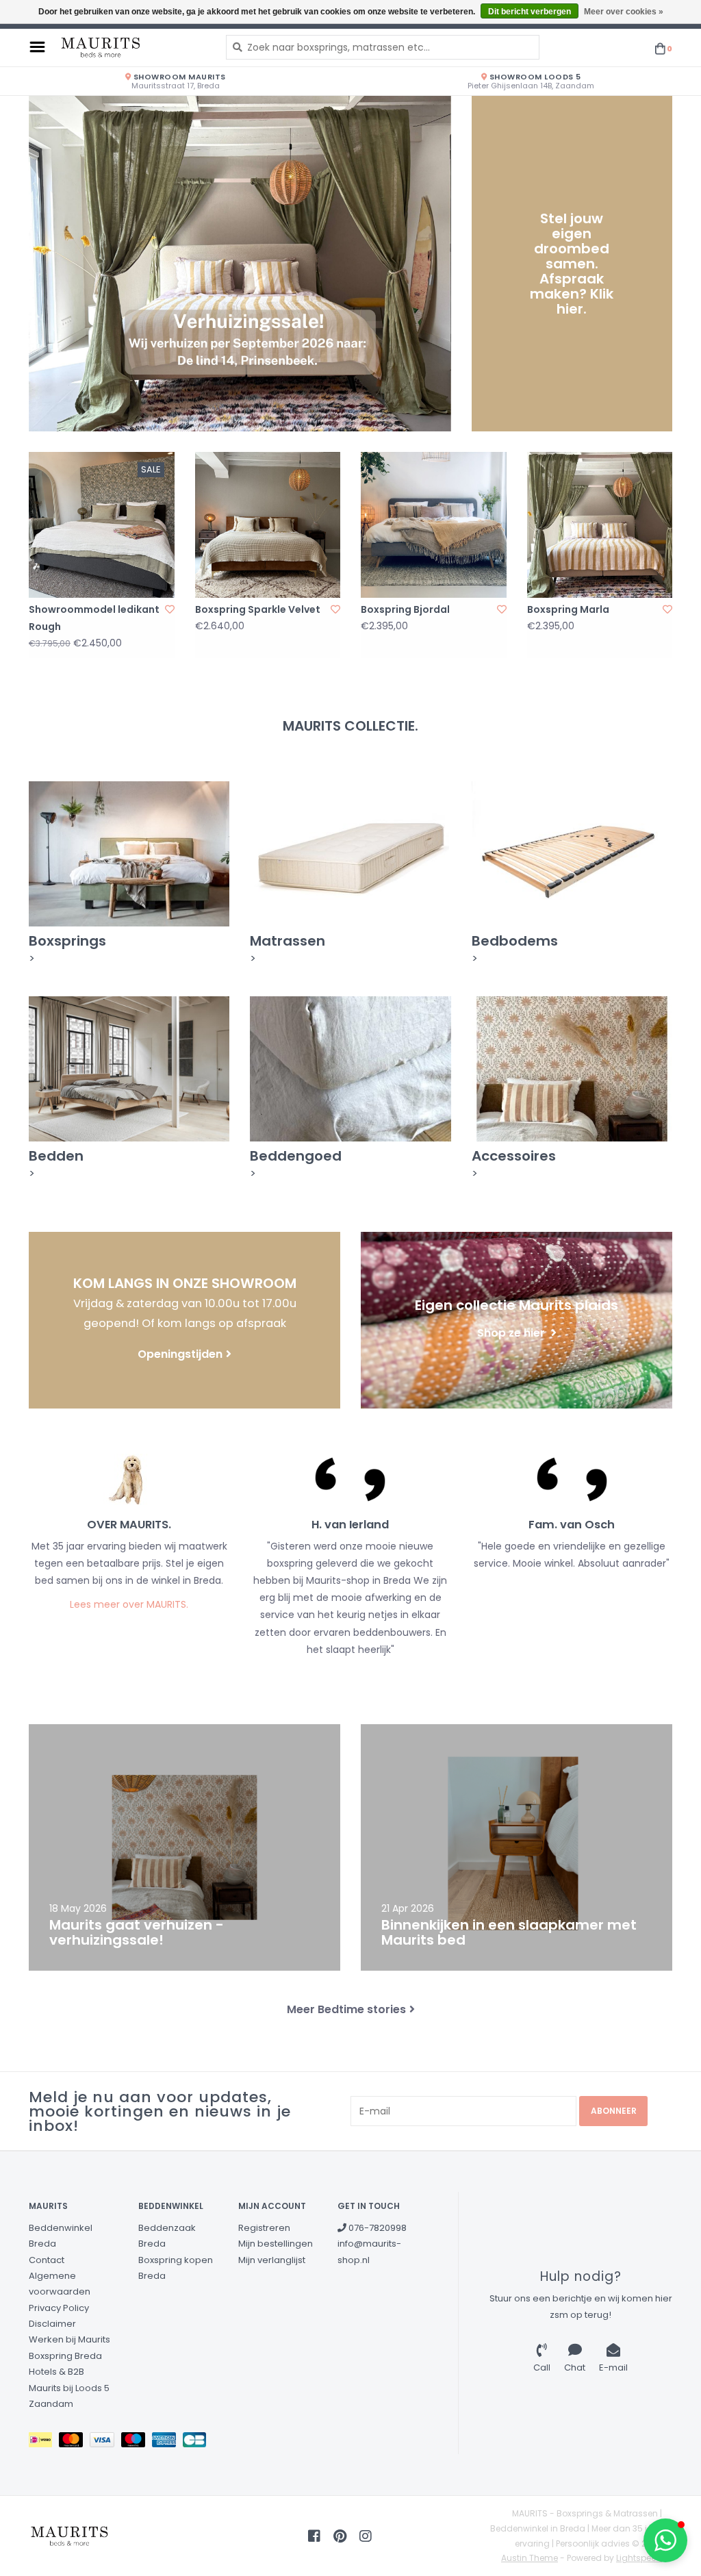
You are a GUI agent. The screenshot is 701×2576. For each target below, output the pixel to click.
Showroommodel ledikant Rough (94, 618)
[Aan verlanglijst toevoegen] (170, 609)
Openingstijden (180, 1354)
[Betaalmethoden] (44, 2443)
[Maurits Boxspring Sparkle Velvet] (268, 525)
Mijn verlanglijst (272, 2260)
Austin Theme (530, 2558)
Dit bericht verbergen (530, 12)
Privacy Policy (59, 2308)
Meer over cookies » (624, 12)
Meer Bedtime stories (346, 2009)
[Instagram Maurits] (366, 2536)
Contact (47, 2260)
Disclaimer (52, 2324)
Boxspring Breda (65, 2356)
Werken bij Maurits (69, 2339)
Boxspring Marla (568, 609)
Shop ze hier (512, 1332)
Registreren (264, 2228)
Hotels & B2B (56, 2372)
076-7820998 (377, 2228)
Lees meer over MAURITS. (129, 1604)
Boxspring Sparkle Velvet (258, 609)
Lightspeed (639, 2558)
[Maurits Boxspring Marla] (600, 525)
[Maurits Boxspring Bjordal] (434, 525)
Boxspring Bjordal (405, 609)
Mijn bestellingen (276, 2244)
